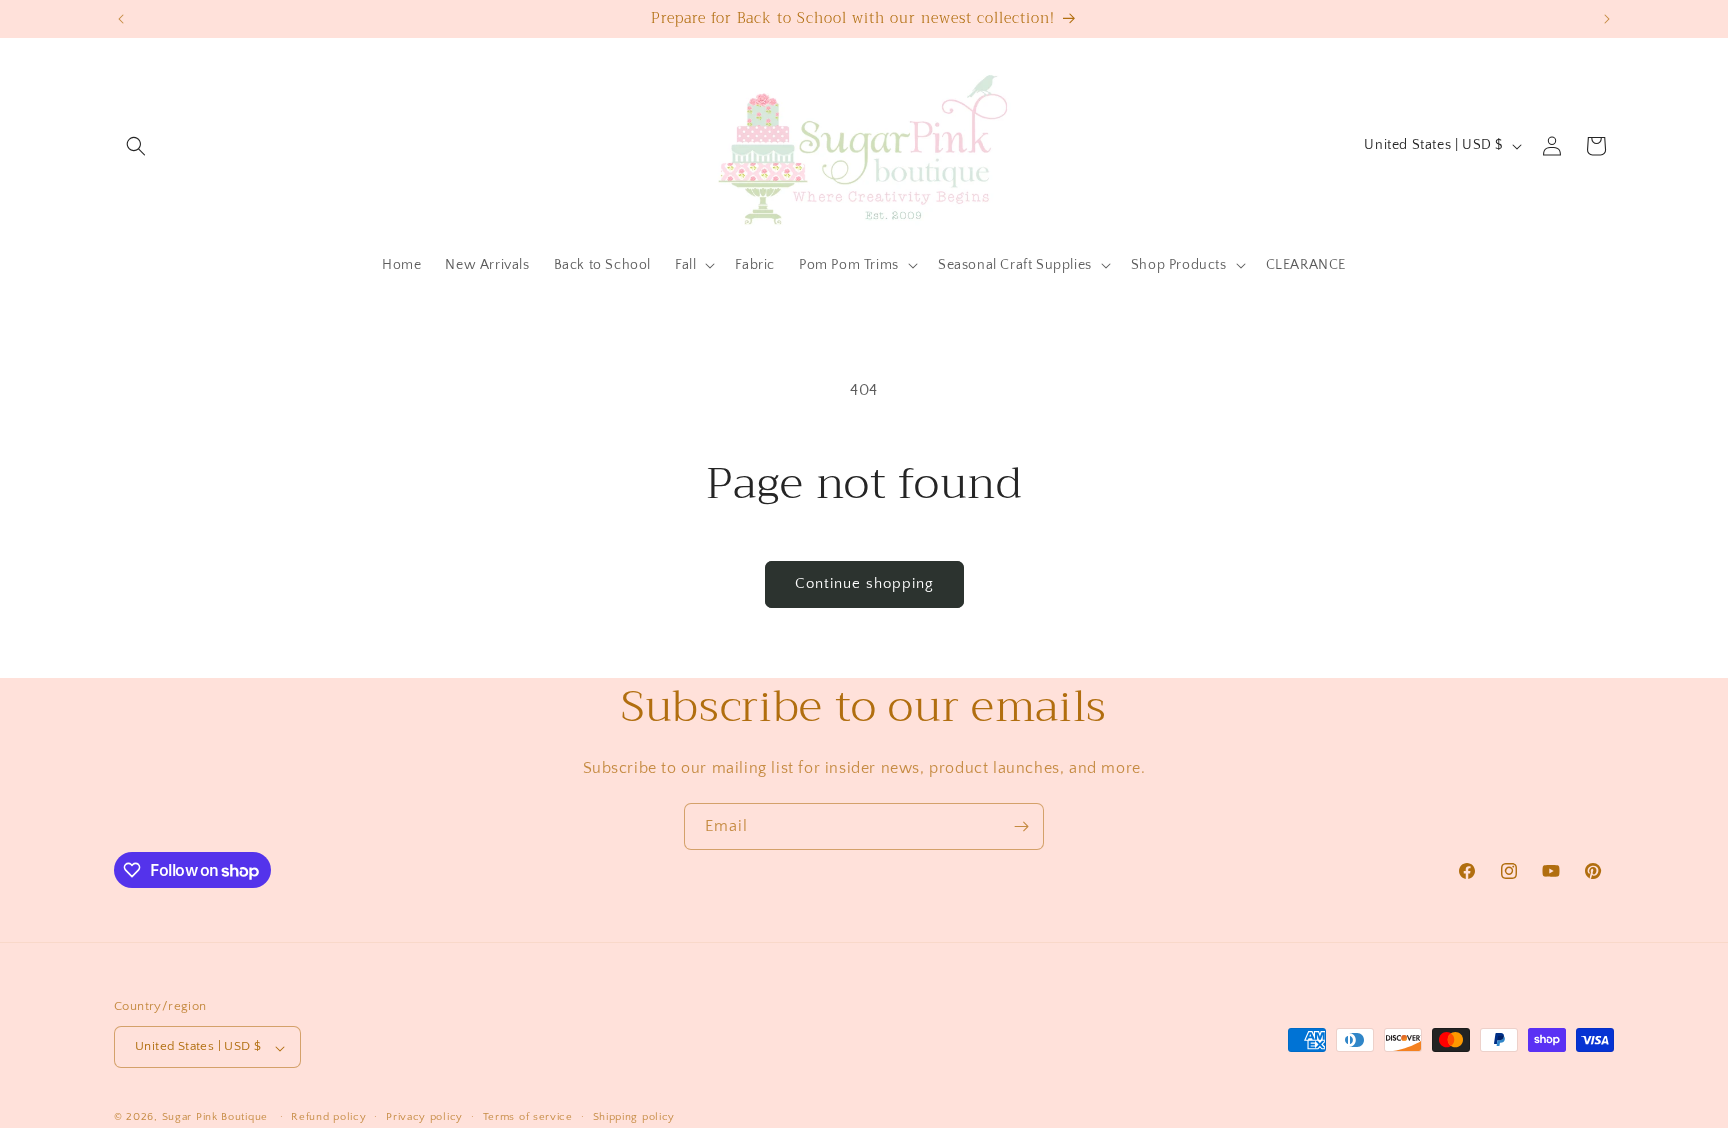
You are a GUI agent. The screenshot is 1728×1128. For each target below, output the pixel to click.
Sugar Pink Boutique (215, 1118)
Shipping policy (634, 1117)
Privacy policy (424, 1117)
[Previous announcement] (121, 19)
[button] (136, 146)
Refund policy (328, 1117)
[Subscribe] (1021, 826)
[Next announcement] (1607, 19)
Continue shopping (864, 583)
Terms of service (528, 1117)
